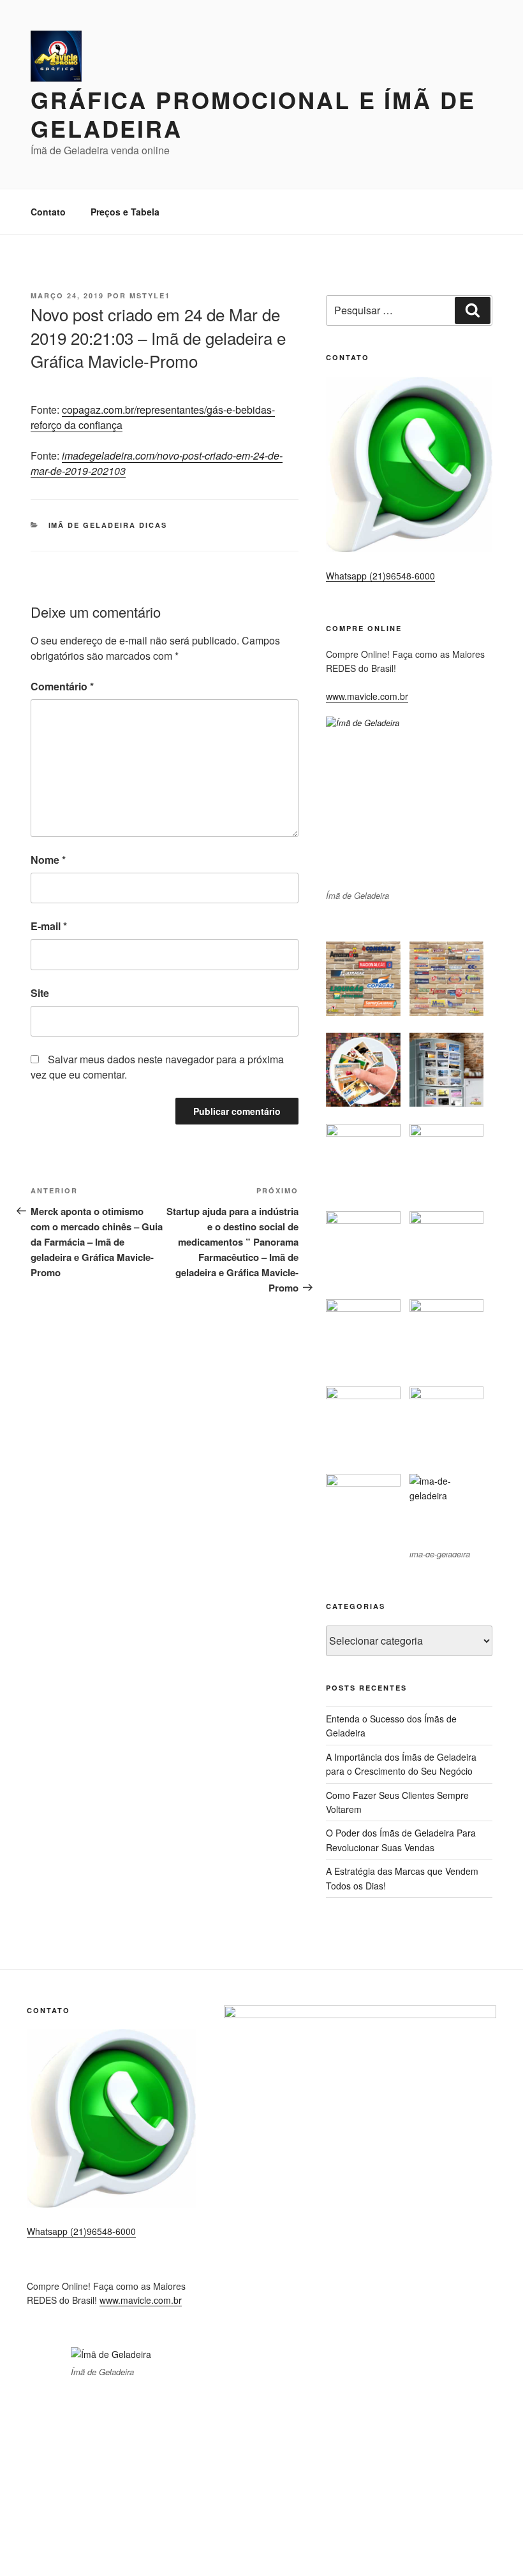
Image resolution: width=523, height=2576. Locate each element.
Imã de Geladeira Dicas (108, 525)
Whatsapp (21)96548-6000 (380, 576)
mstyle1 (150, 295)
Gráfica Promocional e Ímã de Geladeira (253, 114)
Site (40, 993)
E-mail (49, 926)
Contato (48, 212)
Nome (48, 860)
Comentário (62, 686)
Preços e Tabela (125, 212)
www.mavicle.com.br (367, 696)
